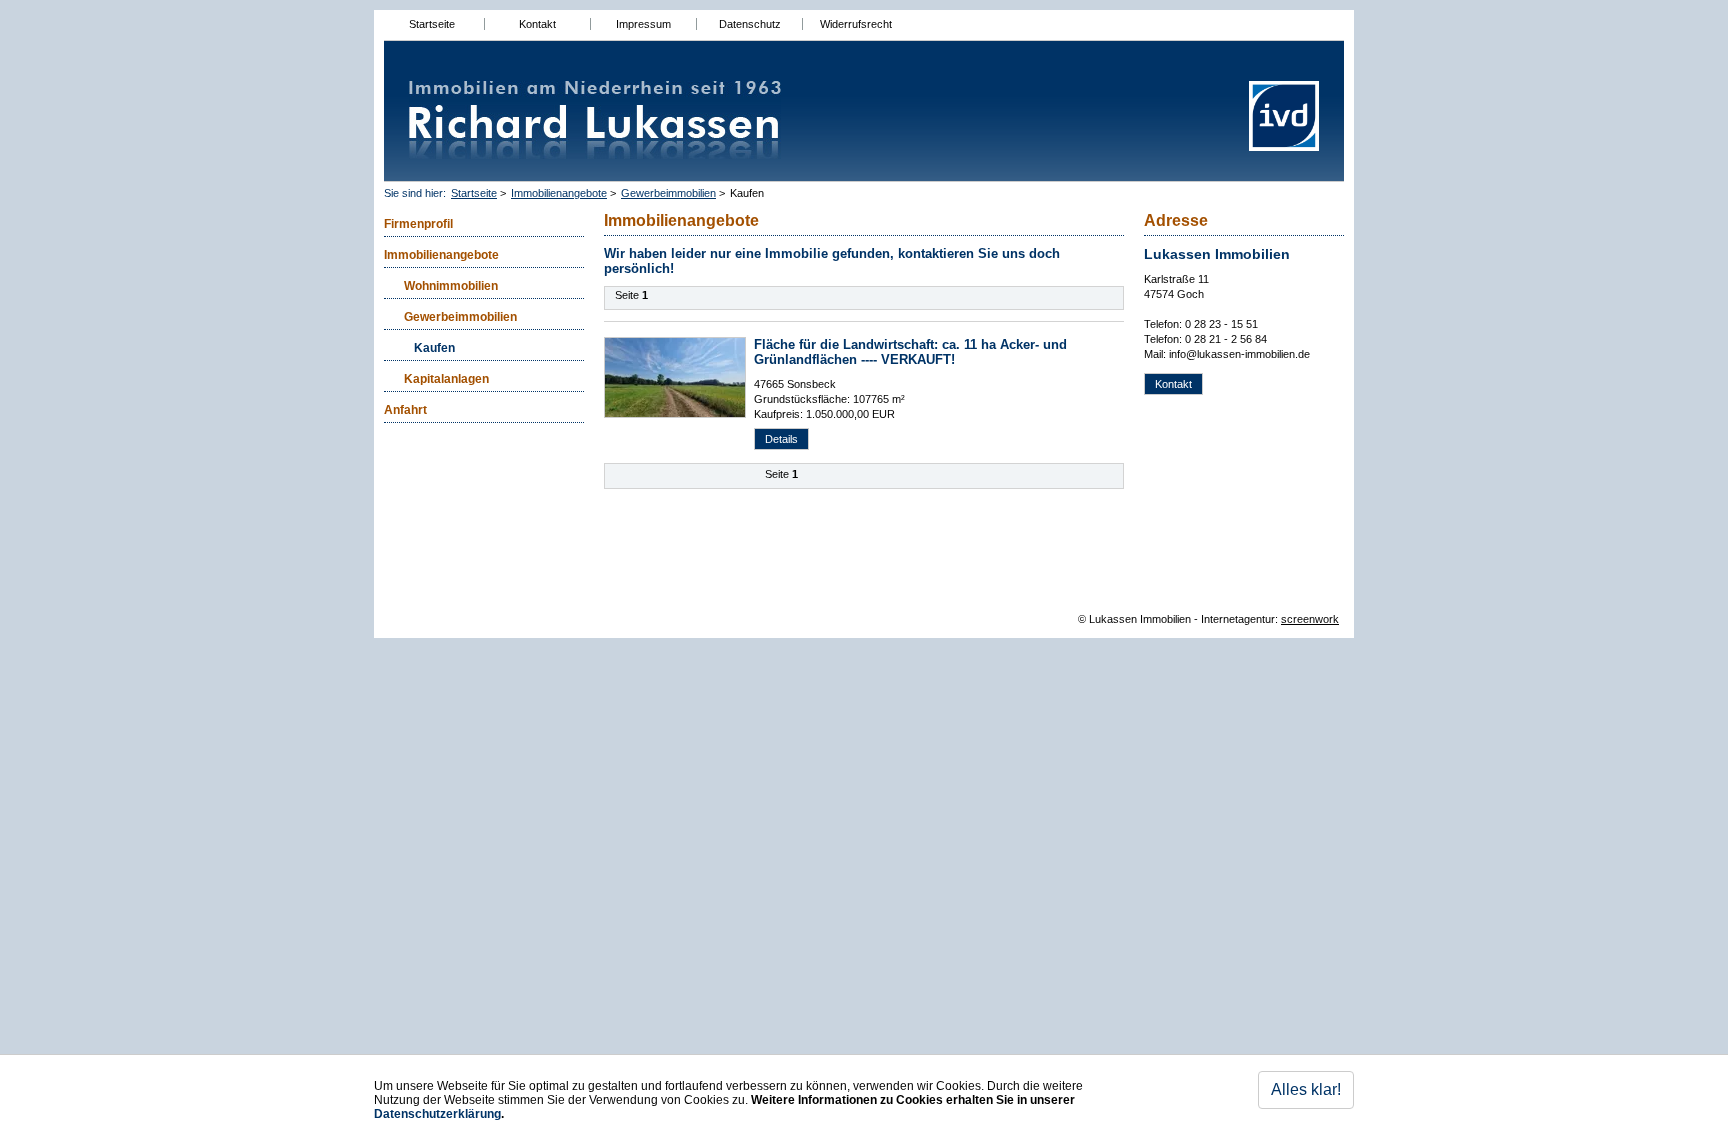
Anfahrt (405, 410)
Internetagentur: (1239, 619)
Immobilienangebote (559, 193)
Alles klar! (1306, 1089)
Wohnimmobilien (451, 286)
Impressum (643, 24)
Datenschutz (750, 24)
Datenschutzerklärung (437, 1114)
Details (781, 439)
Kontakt (537, 24)
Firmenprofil (418, 224)
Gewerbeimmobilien (668, 193)
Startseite (432, 24)
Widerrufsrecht (856, 24)
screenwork (1310, 619)
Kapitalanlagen (446, 379)
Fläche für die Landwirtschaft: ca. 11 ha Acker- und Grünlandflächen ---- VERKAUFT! (910, 352)
